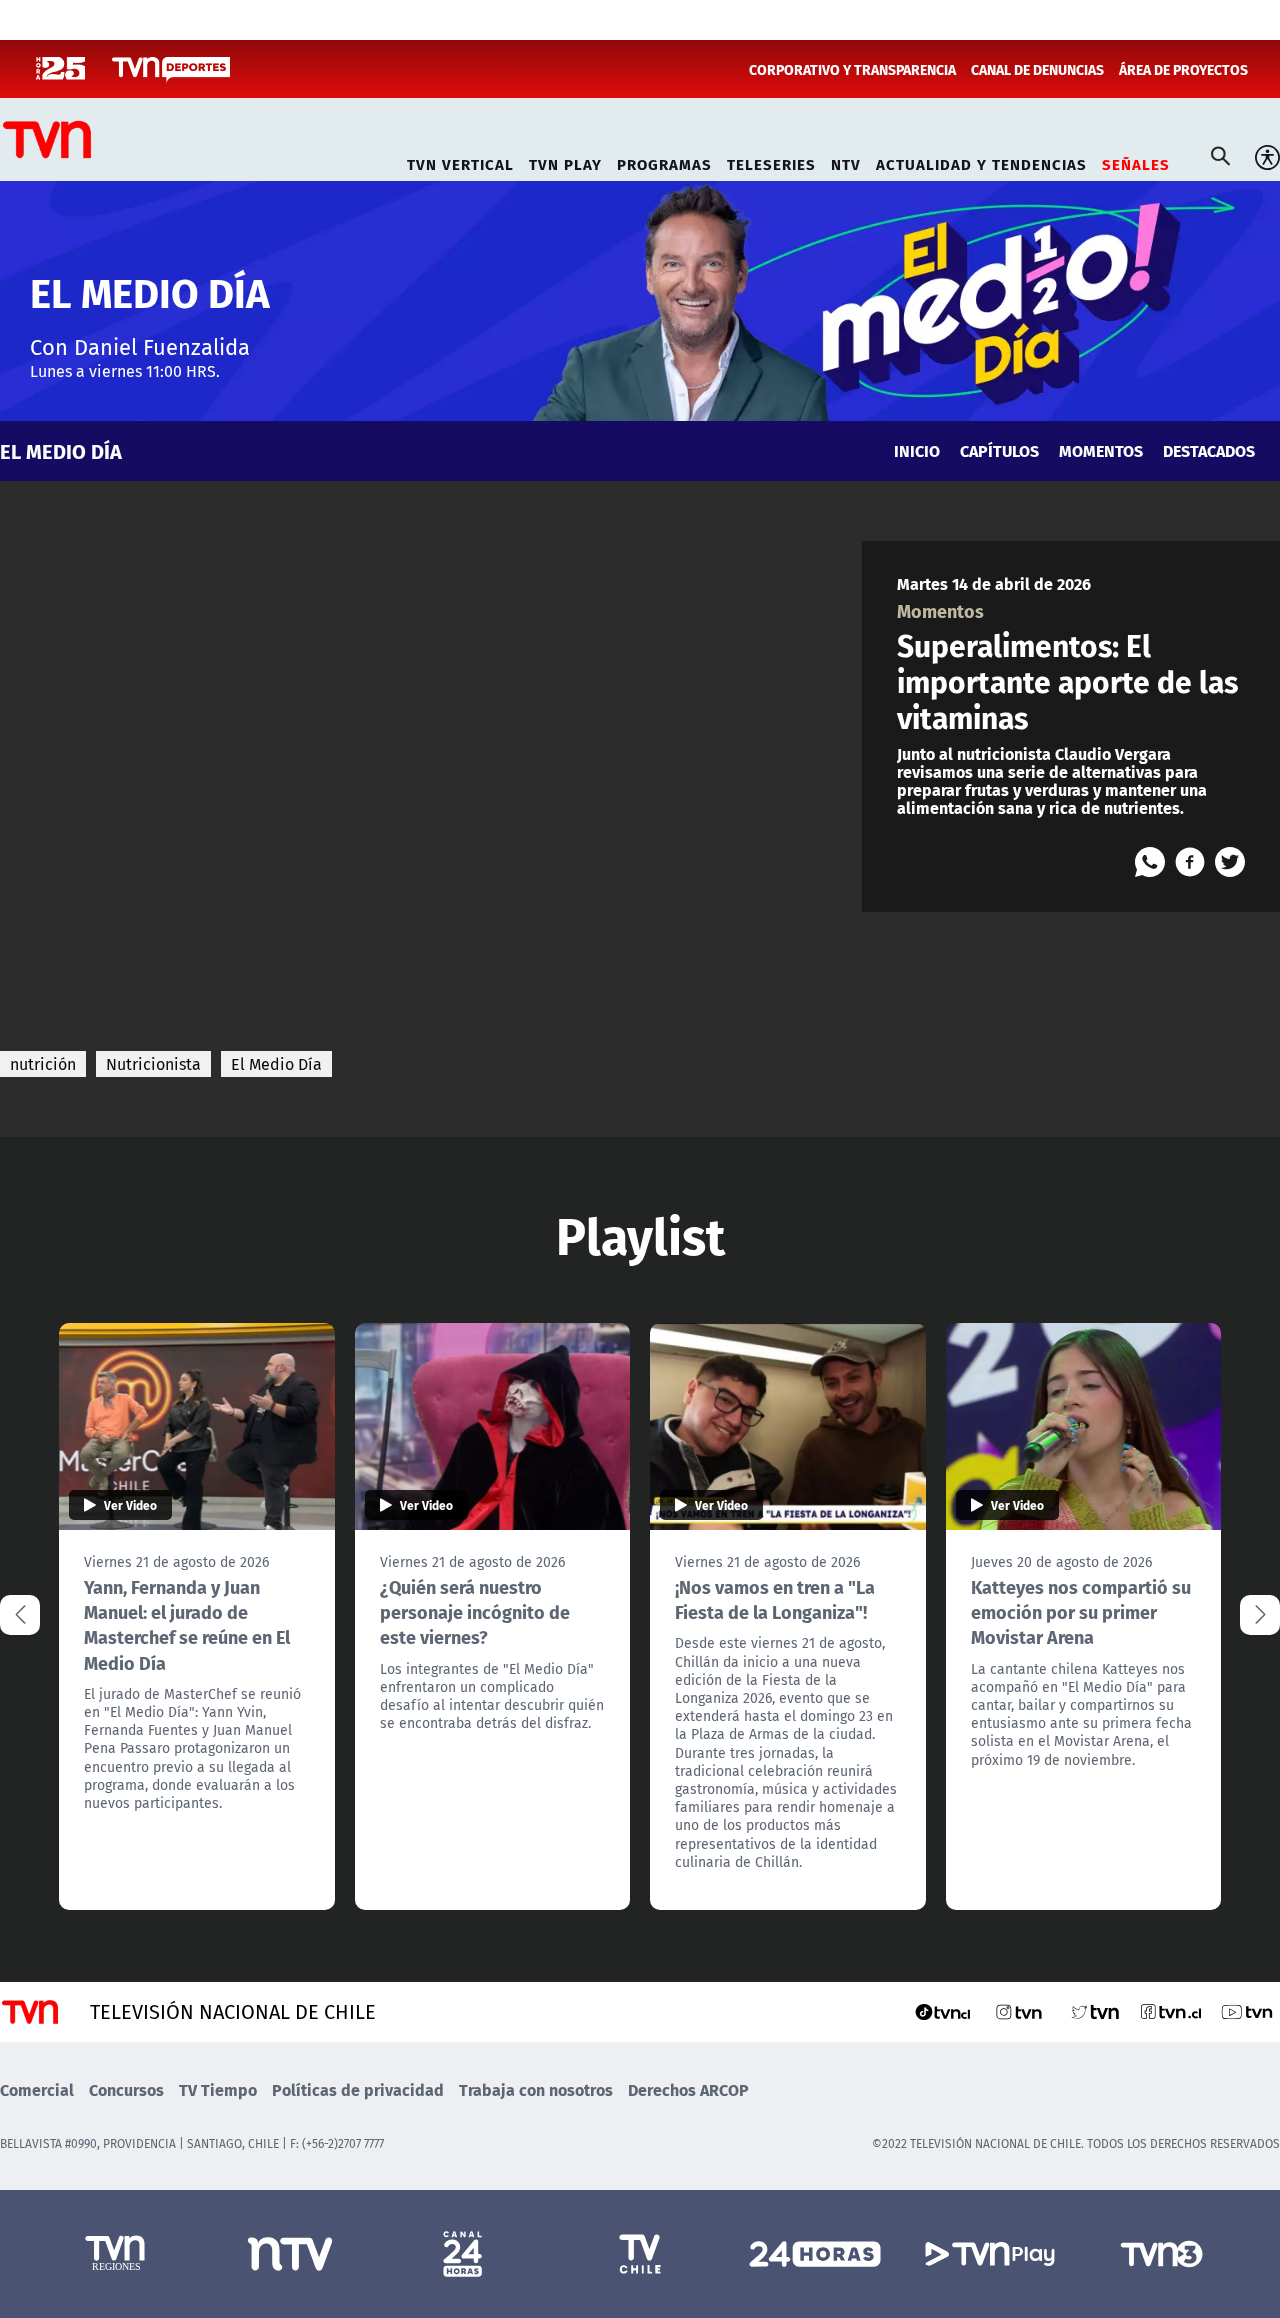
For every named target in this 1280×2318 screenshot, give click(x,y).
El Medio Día (276, 1064)
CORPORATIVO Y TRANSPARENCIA (852, 69)
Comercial (37, 2089)
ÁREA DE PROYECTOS (1183, 69)
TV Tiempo (218, 2089)
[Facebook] (1190, 862)
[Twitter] (1230, 862)
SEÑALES (1136, 161)
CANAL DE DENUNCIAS (1037, 69)
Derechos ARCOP (688, 2089)
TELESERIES (771, 161)
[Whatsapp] (1150, 862)
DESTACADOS (1209, 450)
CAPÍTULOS (999, 450)
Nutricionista (153, 1064)
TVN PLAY (565, 161)
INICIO (917, 450)
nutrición (43, 1064)
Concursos (126, 2089)
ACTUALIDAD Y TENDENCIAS (981, 161)
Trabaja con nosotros (536, 2089)
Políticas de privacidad (358, 2089)
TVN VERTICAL (460, 161)
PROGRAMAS (664, 161)
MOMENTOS (1101, 450)
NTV (846, 161)
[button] (1260, 1615)
